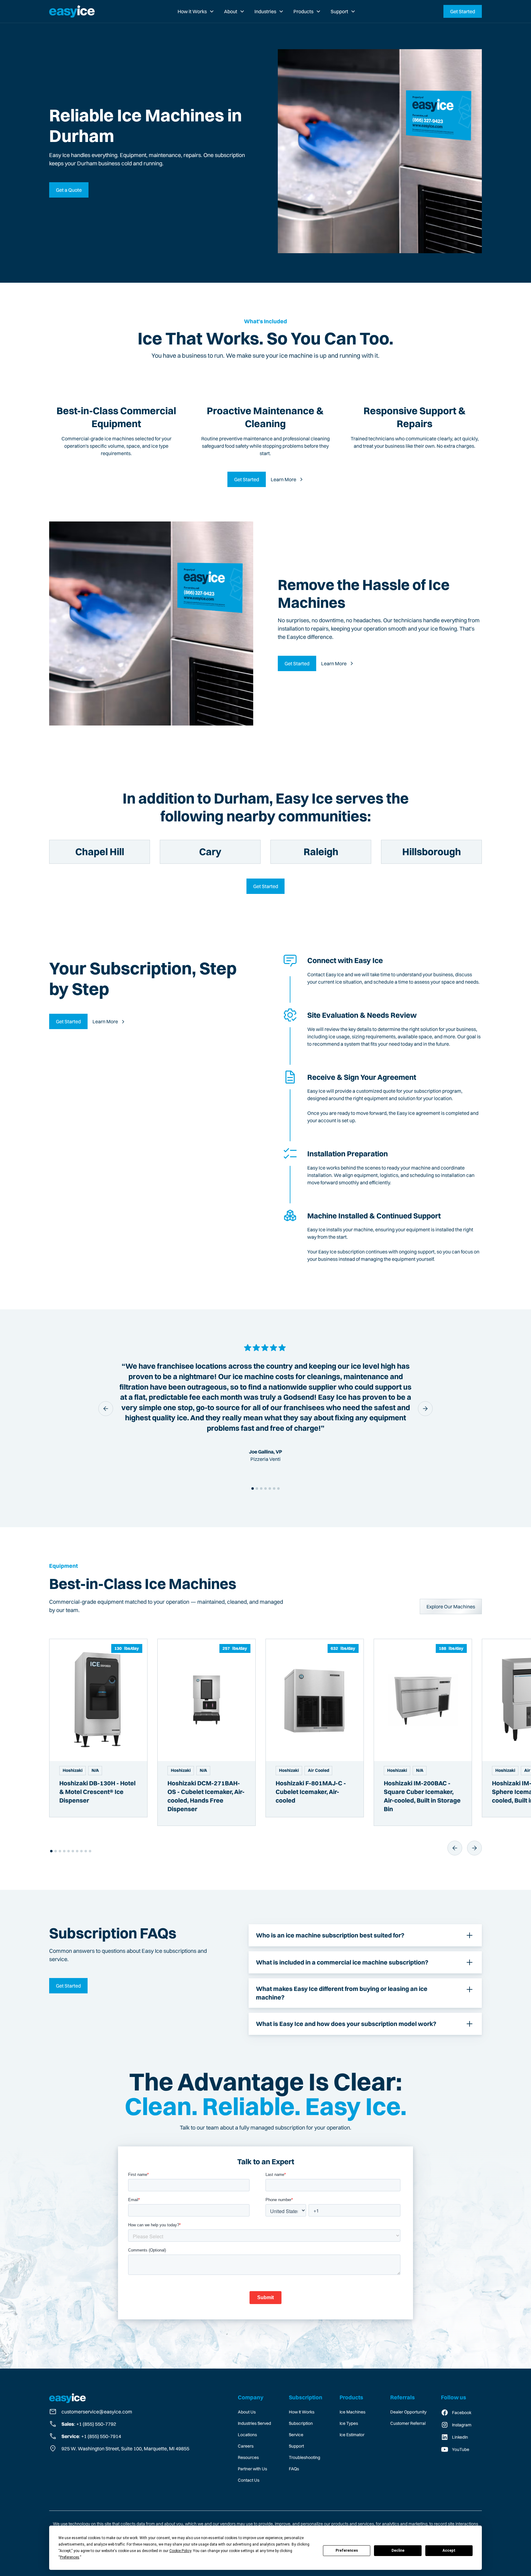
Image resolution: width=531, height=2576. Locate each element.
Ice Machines (352, 2412)
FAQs (294, 2469)
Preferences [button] (70, 2557)
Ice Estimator (352, 2435)
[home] (72, 11)
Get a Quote (69, 190)
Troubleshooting (305, 2457)
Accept (449, 2550)
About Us (247, 2412)
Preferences (347, 2550)
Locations (247, 2435)
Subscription (301, 2423)
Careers (246, 2446)
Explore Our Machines (451, 1607)
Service (296, 2435)
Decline (398, 2550)
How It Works (302, 2412)
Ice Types (349, 2423)
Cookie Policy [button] (180, 2551)
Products (303, 11)
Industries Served (254, 2423)
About (231, 11)
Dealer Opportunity (408, 2412)
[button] (196, 11)
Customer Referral (408, 2423)
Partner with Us (252, 2469)
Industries (265, 11)
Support (339, 11)
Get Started (463, 11)
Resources (248, 2457)
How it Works (192, 11)
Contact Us (249, 2480)
